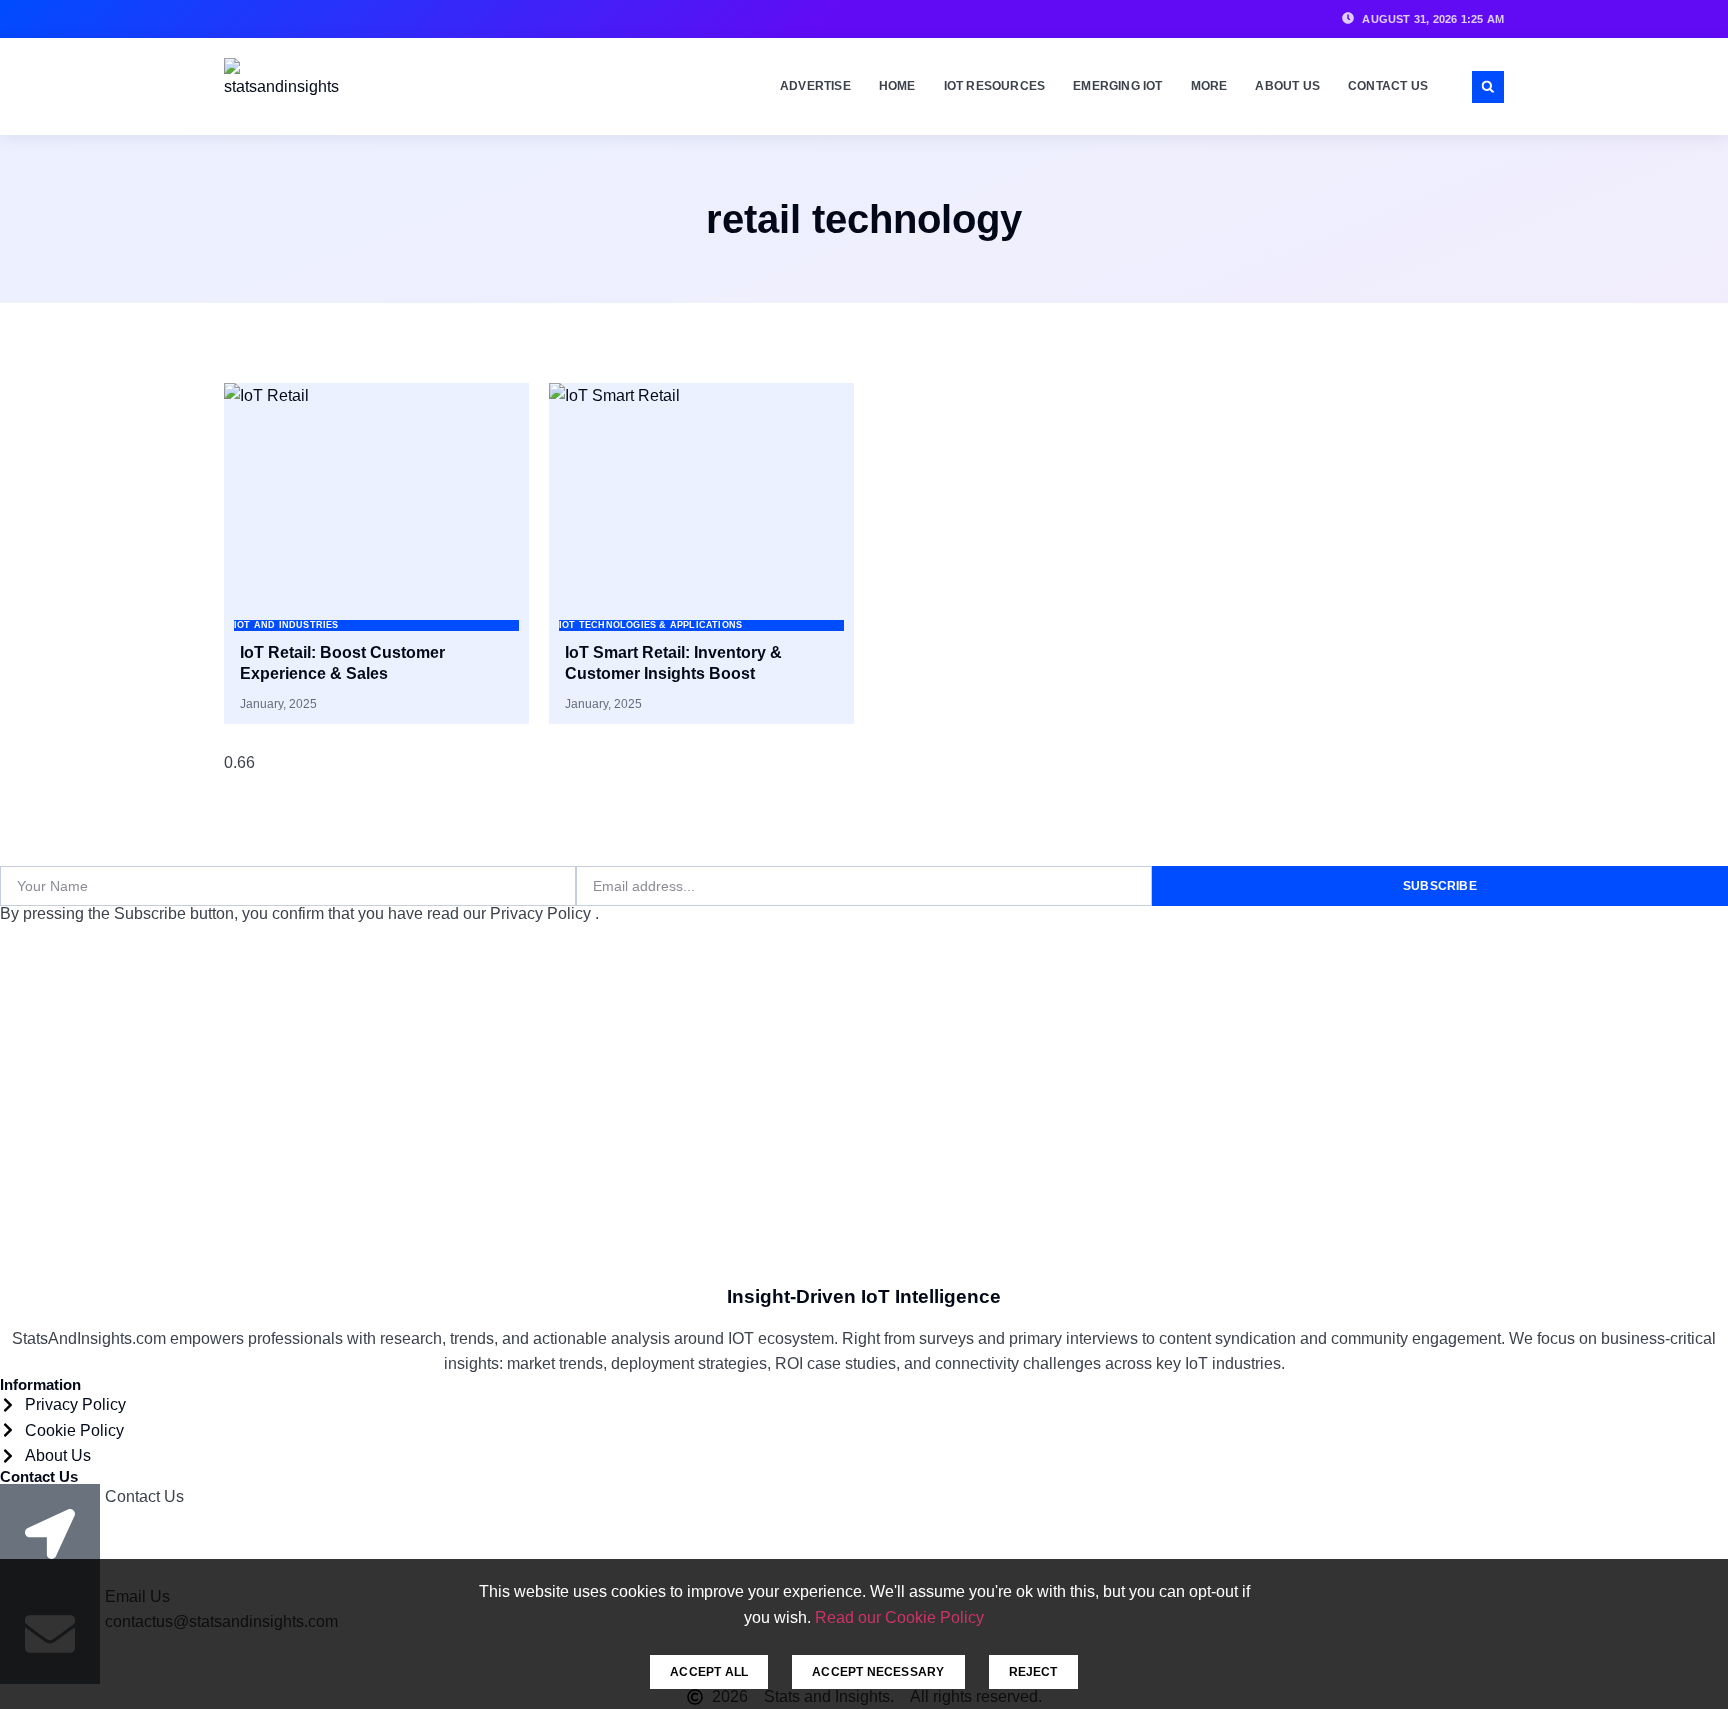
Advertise (815, 86)
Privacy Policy (542, 913)
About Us (1287, 86)
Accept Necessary (878, 1672)
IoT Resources (995, 86)
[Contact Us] (50, 1534)
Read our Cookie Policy (899, 1617)
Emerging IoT (1117, 86)
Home (897, 86)
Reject (1033, 1672)
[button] (1488, 87)
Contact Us (1388, 86)
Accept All (709, 1672)
